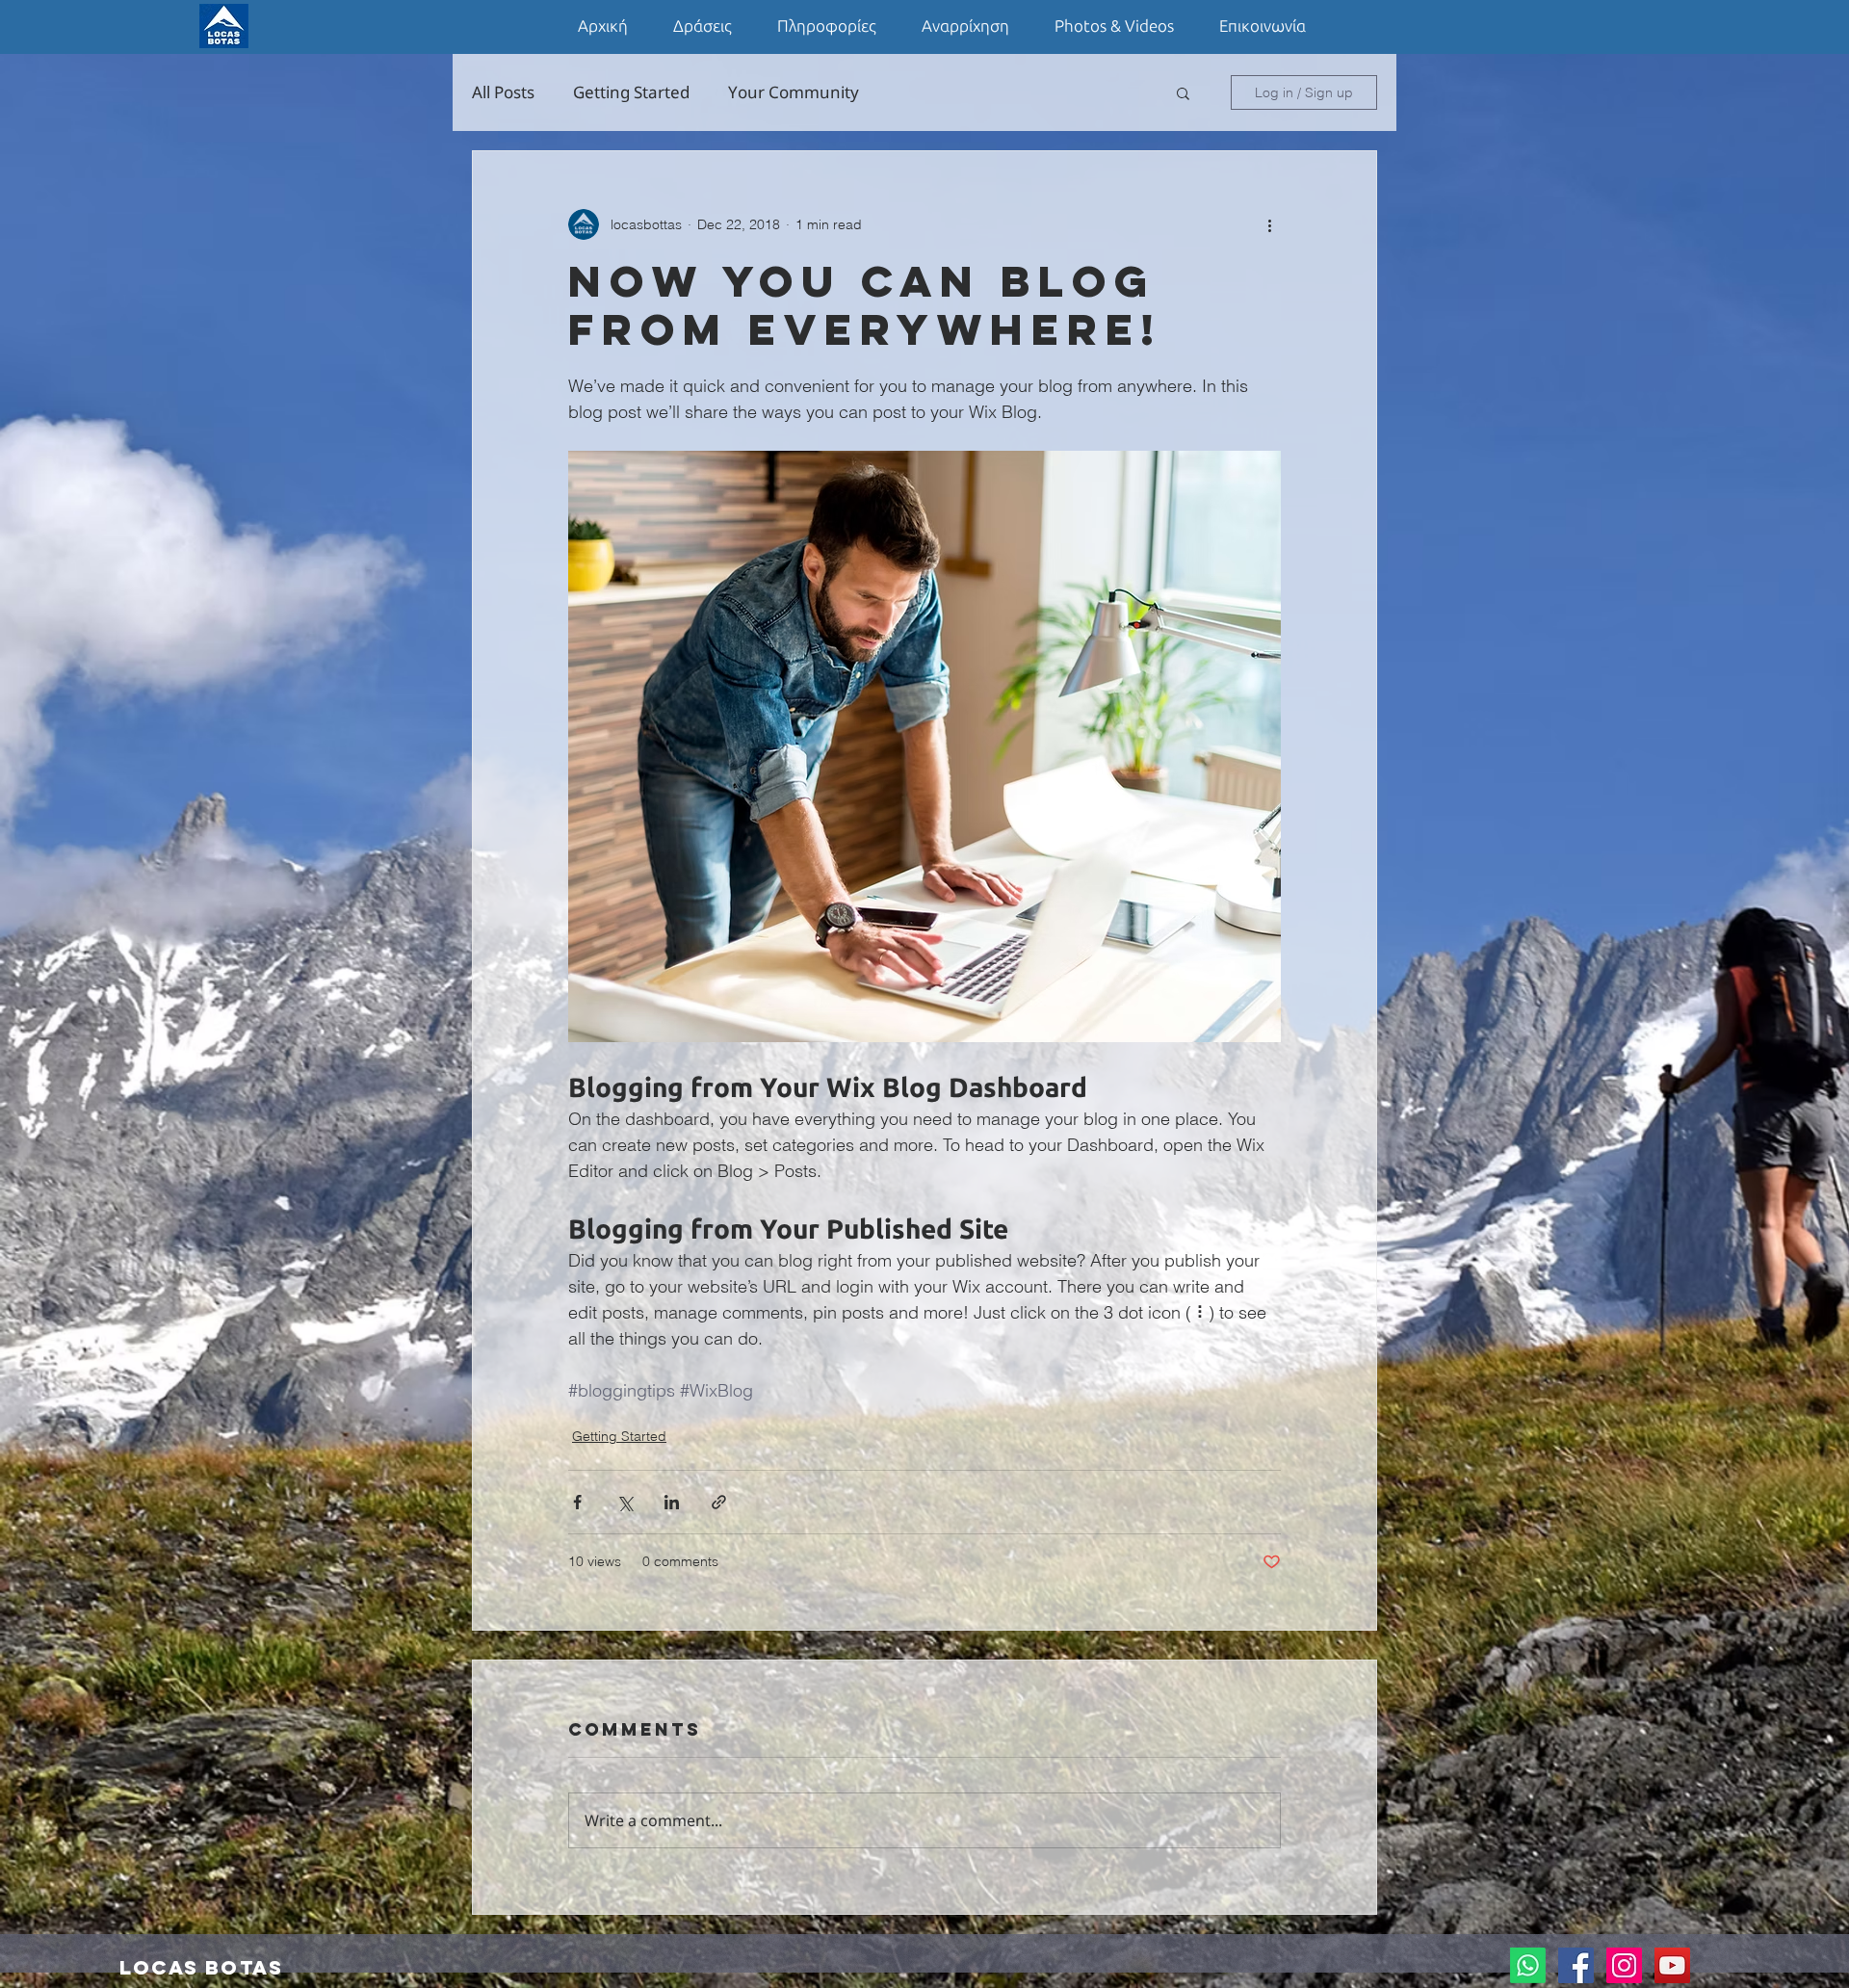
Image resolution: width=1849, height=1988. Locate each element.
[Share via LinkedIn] (672, 1502)
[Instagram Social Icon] (1624, 1965)
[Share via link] (719, 1502)
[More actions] (1269, 224)
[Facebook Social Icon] (1576, 1965)
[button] (1183, 92)
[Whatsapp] (1528, 1965)
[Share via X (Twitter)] (625, 1502)
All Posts (503, 92)
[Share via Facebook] (577, 1502)
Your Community (794, 92)
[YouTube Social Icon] (1672, 1965)
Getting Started (631, 92)
